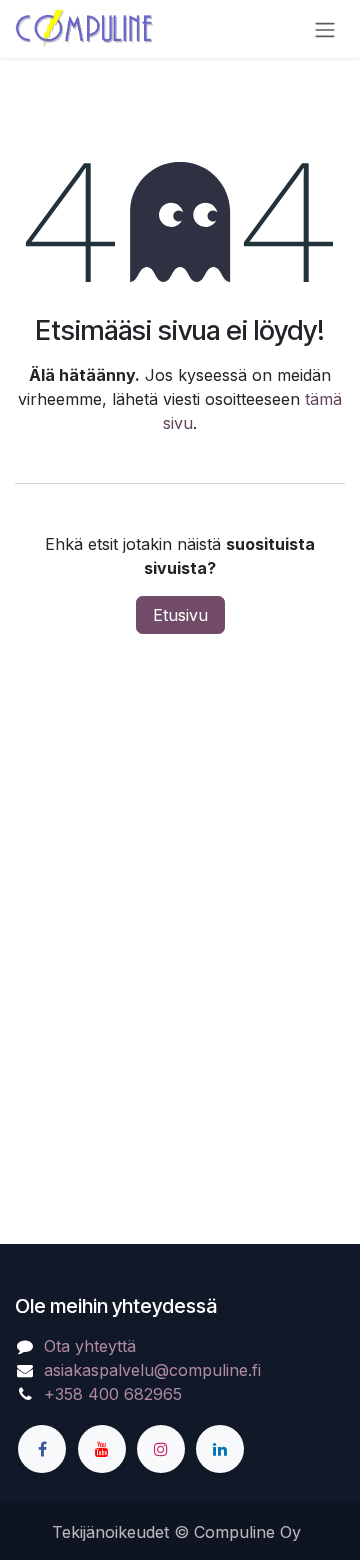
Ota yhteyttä (90, 1346)
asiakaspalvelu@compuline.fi (152, 1370)
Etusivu (180, 615)
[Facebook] (42, 1449)
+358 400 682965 (113, 1394)
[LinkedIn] (220, 1449)
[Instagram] (161, 1449)
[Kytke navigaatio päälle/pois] (325, 29)
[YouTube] (102, 1449)
